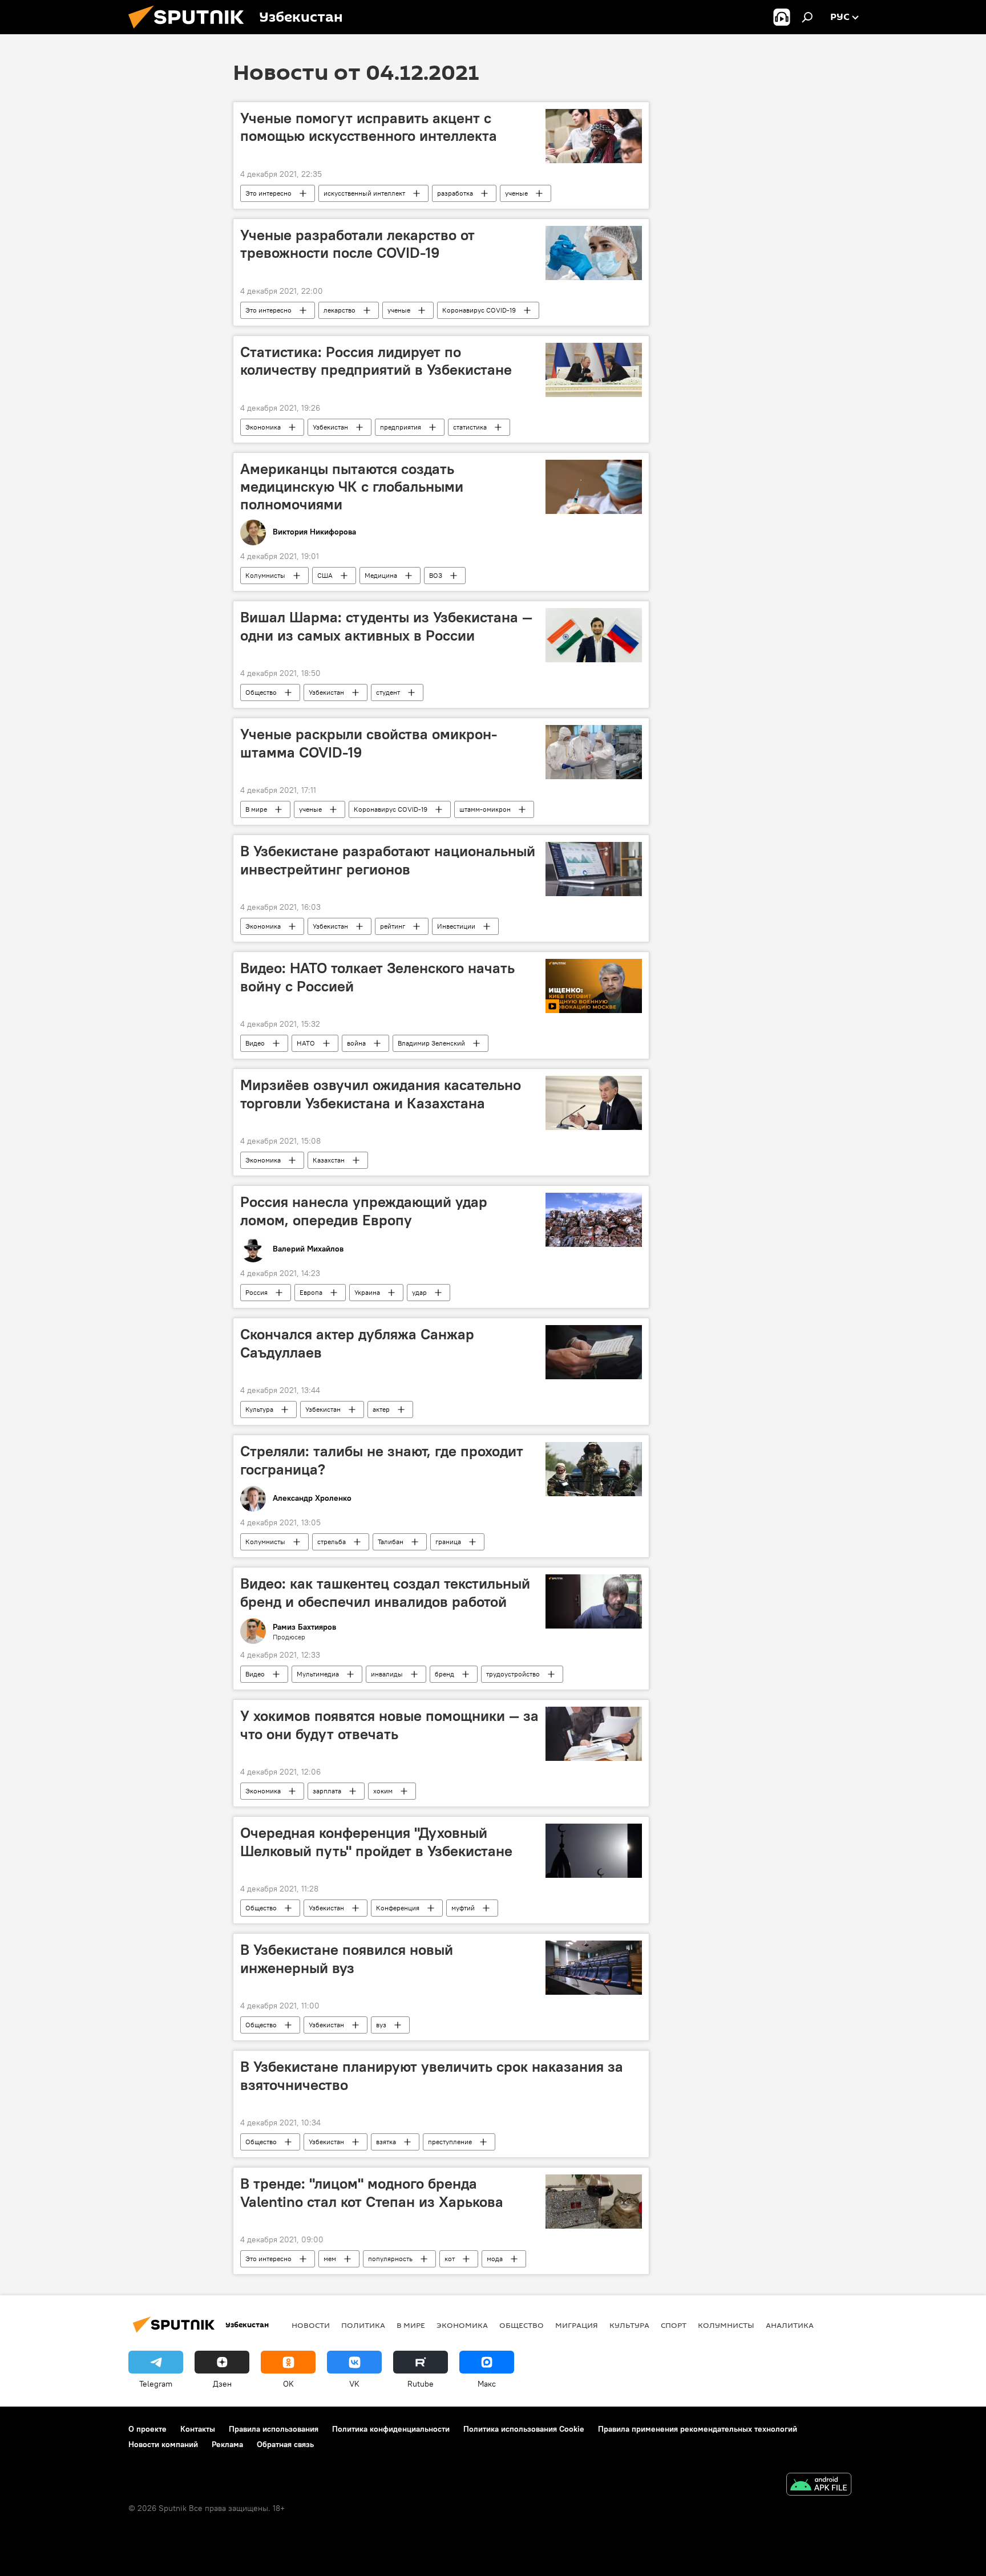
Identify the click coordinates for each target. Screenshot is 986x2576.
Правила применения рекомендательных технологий (698, 2429)
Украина (367, 1292)
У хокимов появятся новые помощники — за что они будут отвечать (389, 1725)
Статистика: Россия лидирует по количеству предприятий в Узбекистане (376, 361)
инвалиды (387, 1674)
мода (495, 2259)
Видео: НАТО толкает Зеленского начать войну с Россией (377, 977)
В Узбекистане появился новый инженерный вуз (347, 1959)
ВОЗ (436, 575)
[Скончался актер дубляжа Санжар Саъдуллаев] (594, 1352)
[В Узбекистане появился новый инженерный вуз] (594, 1968)
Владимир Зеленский (431, 1043)
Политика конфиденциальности (391, 2429)
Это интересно (268, 193)
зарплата (327, 1791)
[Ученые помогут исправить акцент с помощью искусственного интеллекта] (594, 136)
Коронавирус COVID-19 (479, 310)
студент (388, 692)
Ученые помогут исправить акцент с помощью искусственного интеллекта (369, 127)
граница (448, 1542)
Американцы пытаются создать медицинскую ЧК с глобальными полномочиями (352, 487)
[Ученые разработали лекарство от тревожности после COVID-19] (594, 253)
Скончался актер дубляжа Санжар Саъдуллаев (357, 1343)
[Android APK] (819, 2486)
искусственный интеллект (364, 193)
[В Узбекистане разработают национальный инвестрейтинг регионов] (594, 869)
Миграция (577, 2325)
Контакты (198, 2429)
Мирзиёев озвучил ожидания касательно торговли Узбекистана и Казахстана (381, 1094)
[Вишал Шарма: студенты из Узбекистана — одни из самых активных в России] (594, 635)
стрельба (332, 1542)
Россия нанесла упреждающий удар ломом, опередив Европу (364, 1211)
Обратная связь (285, 2444)
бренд (444, 1674)
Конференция (398, 1908)
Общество (261, 692)
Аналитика (790, 2325)
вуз (381, 2025)
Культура (259, 1409)
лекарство (340, 310)
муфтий (463, 1908)
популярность (390, 2259)
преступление (450, 2142)
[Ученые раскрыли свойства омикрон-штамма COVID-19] (594, 752)
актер (381, 1409)
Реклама (227, 2444)
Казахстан (329, 1160)
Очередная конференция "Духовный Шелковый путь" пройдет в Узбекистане (376, 1842)
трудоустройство (513, 1674)
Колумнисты (265, 575)
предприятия (401, 427)
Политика (363, 2325)
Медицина (381, 575)
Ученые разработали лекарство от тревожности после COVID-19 (357, 244)
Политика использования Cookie (524, 2429)
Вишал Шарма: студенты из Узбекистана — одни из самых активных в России (386, 626)
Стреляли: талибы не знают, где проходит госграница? (382, 1460)
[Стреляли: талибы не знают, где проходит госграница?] (594, 1469)
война (356, 1043)
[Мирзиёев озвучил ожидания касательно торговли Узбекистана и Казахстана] (594, 1103)
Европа (311, 1292)
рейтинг (393, 926)
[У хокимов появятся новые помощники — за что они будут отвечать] (594, 1734)
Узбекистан (330, 427)
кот (450, 2259)
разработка (455, 193)
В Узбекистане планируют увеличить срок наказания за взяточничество (432, 2075)
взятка (386, 2142)
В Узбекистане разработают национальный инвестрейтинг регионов (388, 860)
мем (330, 2259)
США (325, 575)
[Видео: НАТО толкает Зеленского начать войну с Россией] (594, 986)
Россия (256, 1292)
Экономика (263, 427)
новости (311, 2325)
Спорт (674, 2325)
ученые (516, 193)
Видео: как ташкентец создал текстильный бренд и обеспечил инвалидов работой (385, 1592)
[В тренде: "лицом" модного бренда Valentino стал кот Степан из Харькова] (594, 2202)
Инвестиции (456, 926)
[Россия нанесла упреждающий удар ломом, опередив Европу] (594, 1220)
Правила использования (274, 2429)
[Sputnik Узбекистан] (191, 31)
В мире (256, 809)
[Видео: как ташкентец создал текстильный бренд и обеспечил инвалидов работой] (594, 1601)
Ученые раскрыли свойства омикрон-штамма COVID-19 (369, 743)
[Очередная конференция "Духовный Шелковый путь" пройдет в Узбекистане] (594, 1851)
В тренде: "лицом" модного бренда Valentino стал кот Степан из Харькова (372, 2192)
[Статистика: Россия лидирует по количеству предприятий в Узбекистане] (594, 370)
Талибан (391, 1542)
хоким (383, 1791)
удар (419, 1292)
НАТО (306, 1043)
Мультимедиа (318, 1674)
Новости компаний (163, 2444)
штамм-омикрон (485, 809)
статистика (470, 427)
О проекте (148, 2429)
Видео (255, 1043)
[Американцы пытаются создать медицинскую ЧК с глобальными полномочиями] (594, 487)
